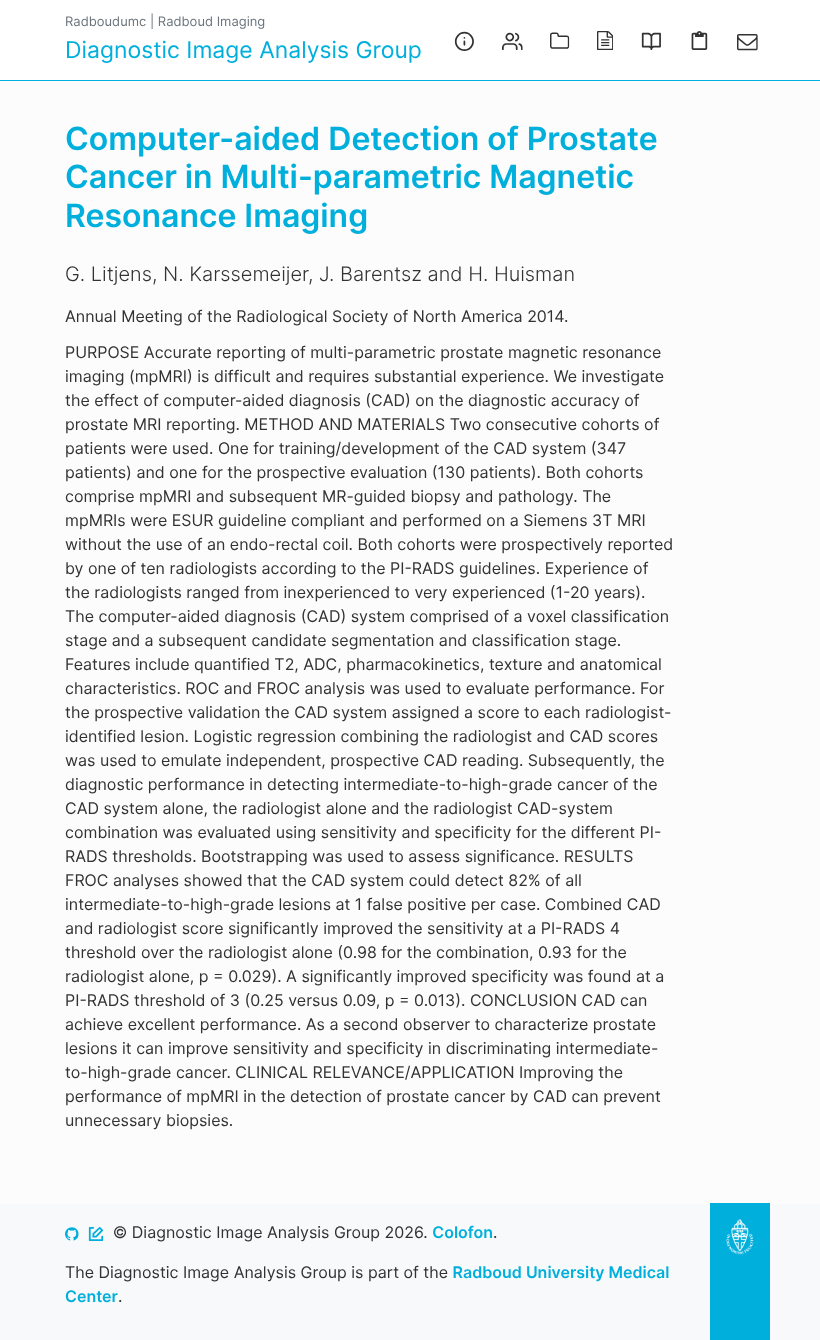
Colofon (462, 1232)
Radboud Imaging (211, 22)
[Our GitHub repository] (72, 1232)
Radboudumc (105, 22)
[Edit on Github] (96, 1232)
